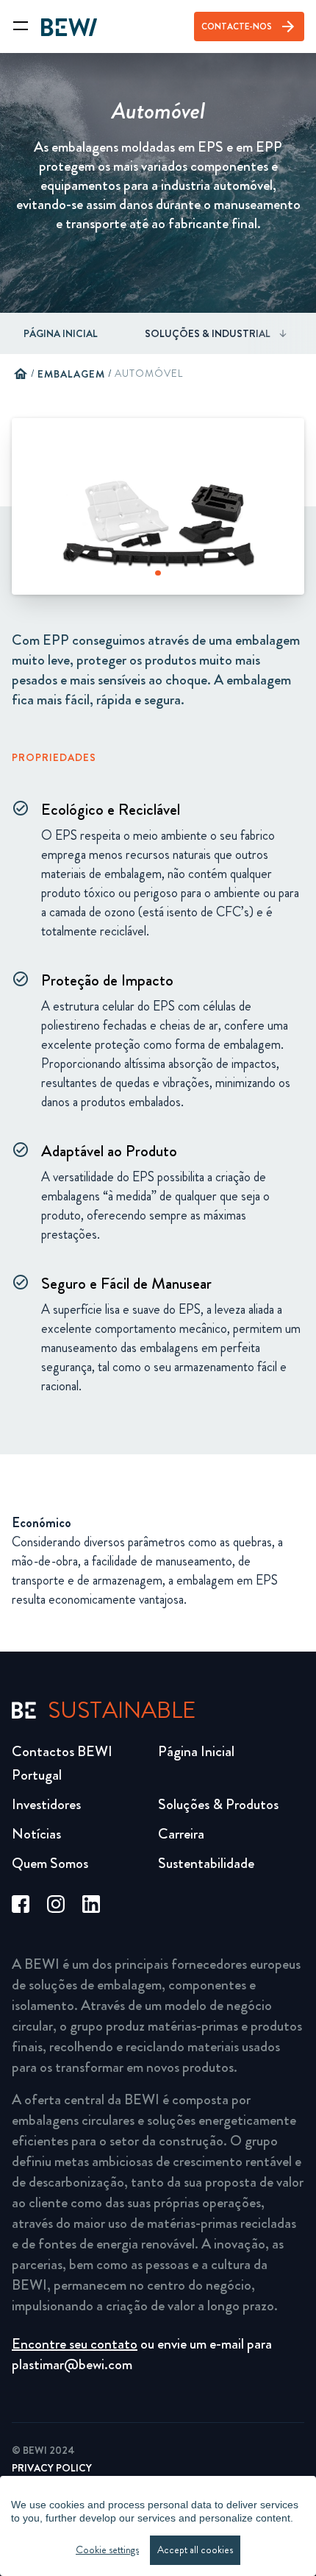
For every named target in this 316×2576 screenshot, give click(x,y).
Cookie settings (107, 2550)
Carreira (181, 1834)
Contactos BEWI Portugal (62, 1763)
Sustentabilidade (206, 1863)
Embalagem (71, 374)
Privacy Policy (52, 2468)
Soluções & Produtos (218, 1804)
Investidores (46, 1804)
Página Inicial (61, 333)
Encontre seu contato (75, 2344)
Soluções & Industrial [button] (208, 333)
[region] (158, 2526)
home (21, 374)
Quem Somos (50, 1863)
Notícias (36, 1834)
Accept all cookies (195, 2550)
